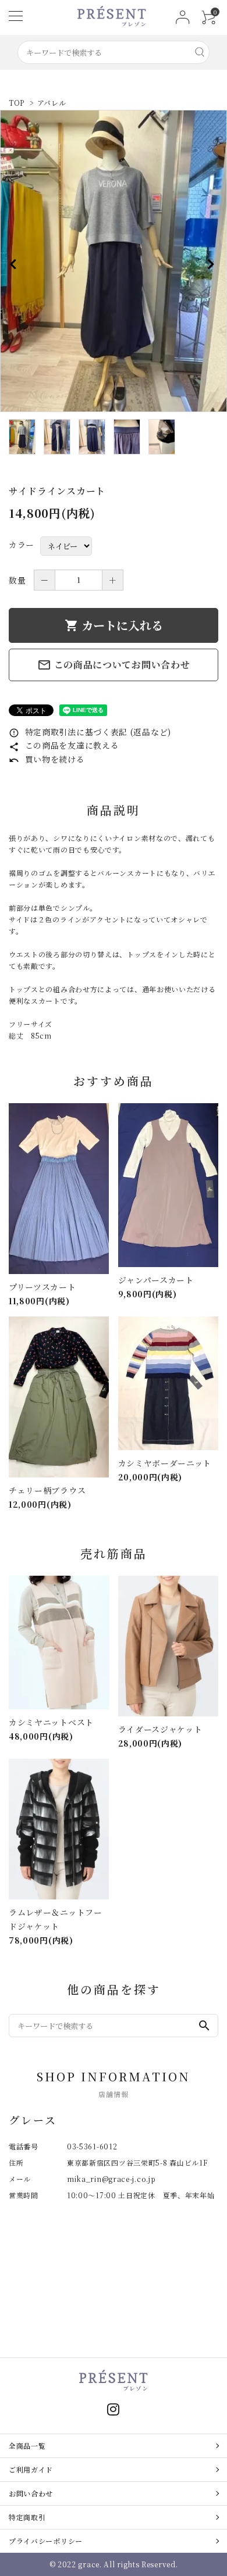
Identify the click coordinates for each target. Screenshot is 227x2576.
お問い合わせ (31, 2493)
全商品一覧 (27, 2446)
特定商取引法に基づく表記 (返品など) (90, 732)
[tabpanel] (114, 261)
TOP (17, 103)
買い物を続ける (47, 759)
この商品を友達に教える (64, 745)
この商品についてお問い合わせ (114, 665)
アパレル (56, 103)
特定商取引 (27, 2517)
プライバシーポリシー (46, 2541)
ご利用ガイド (31, 2469)
